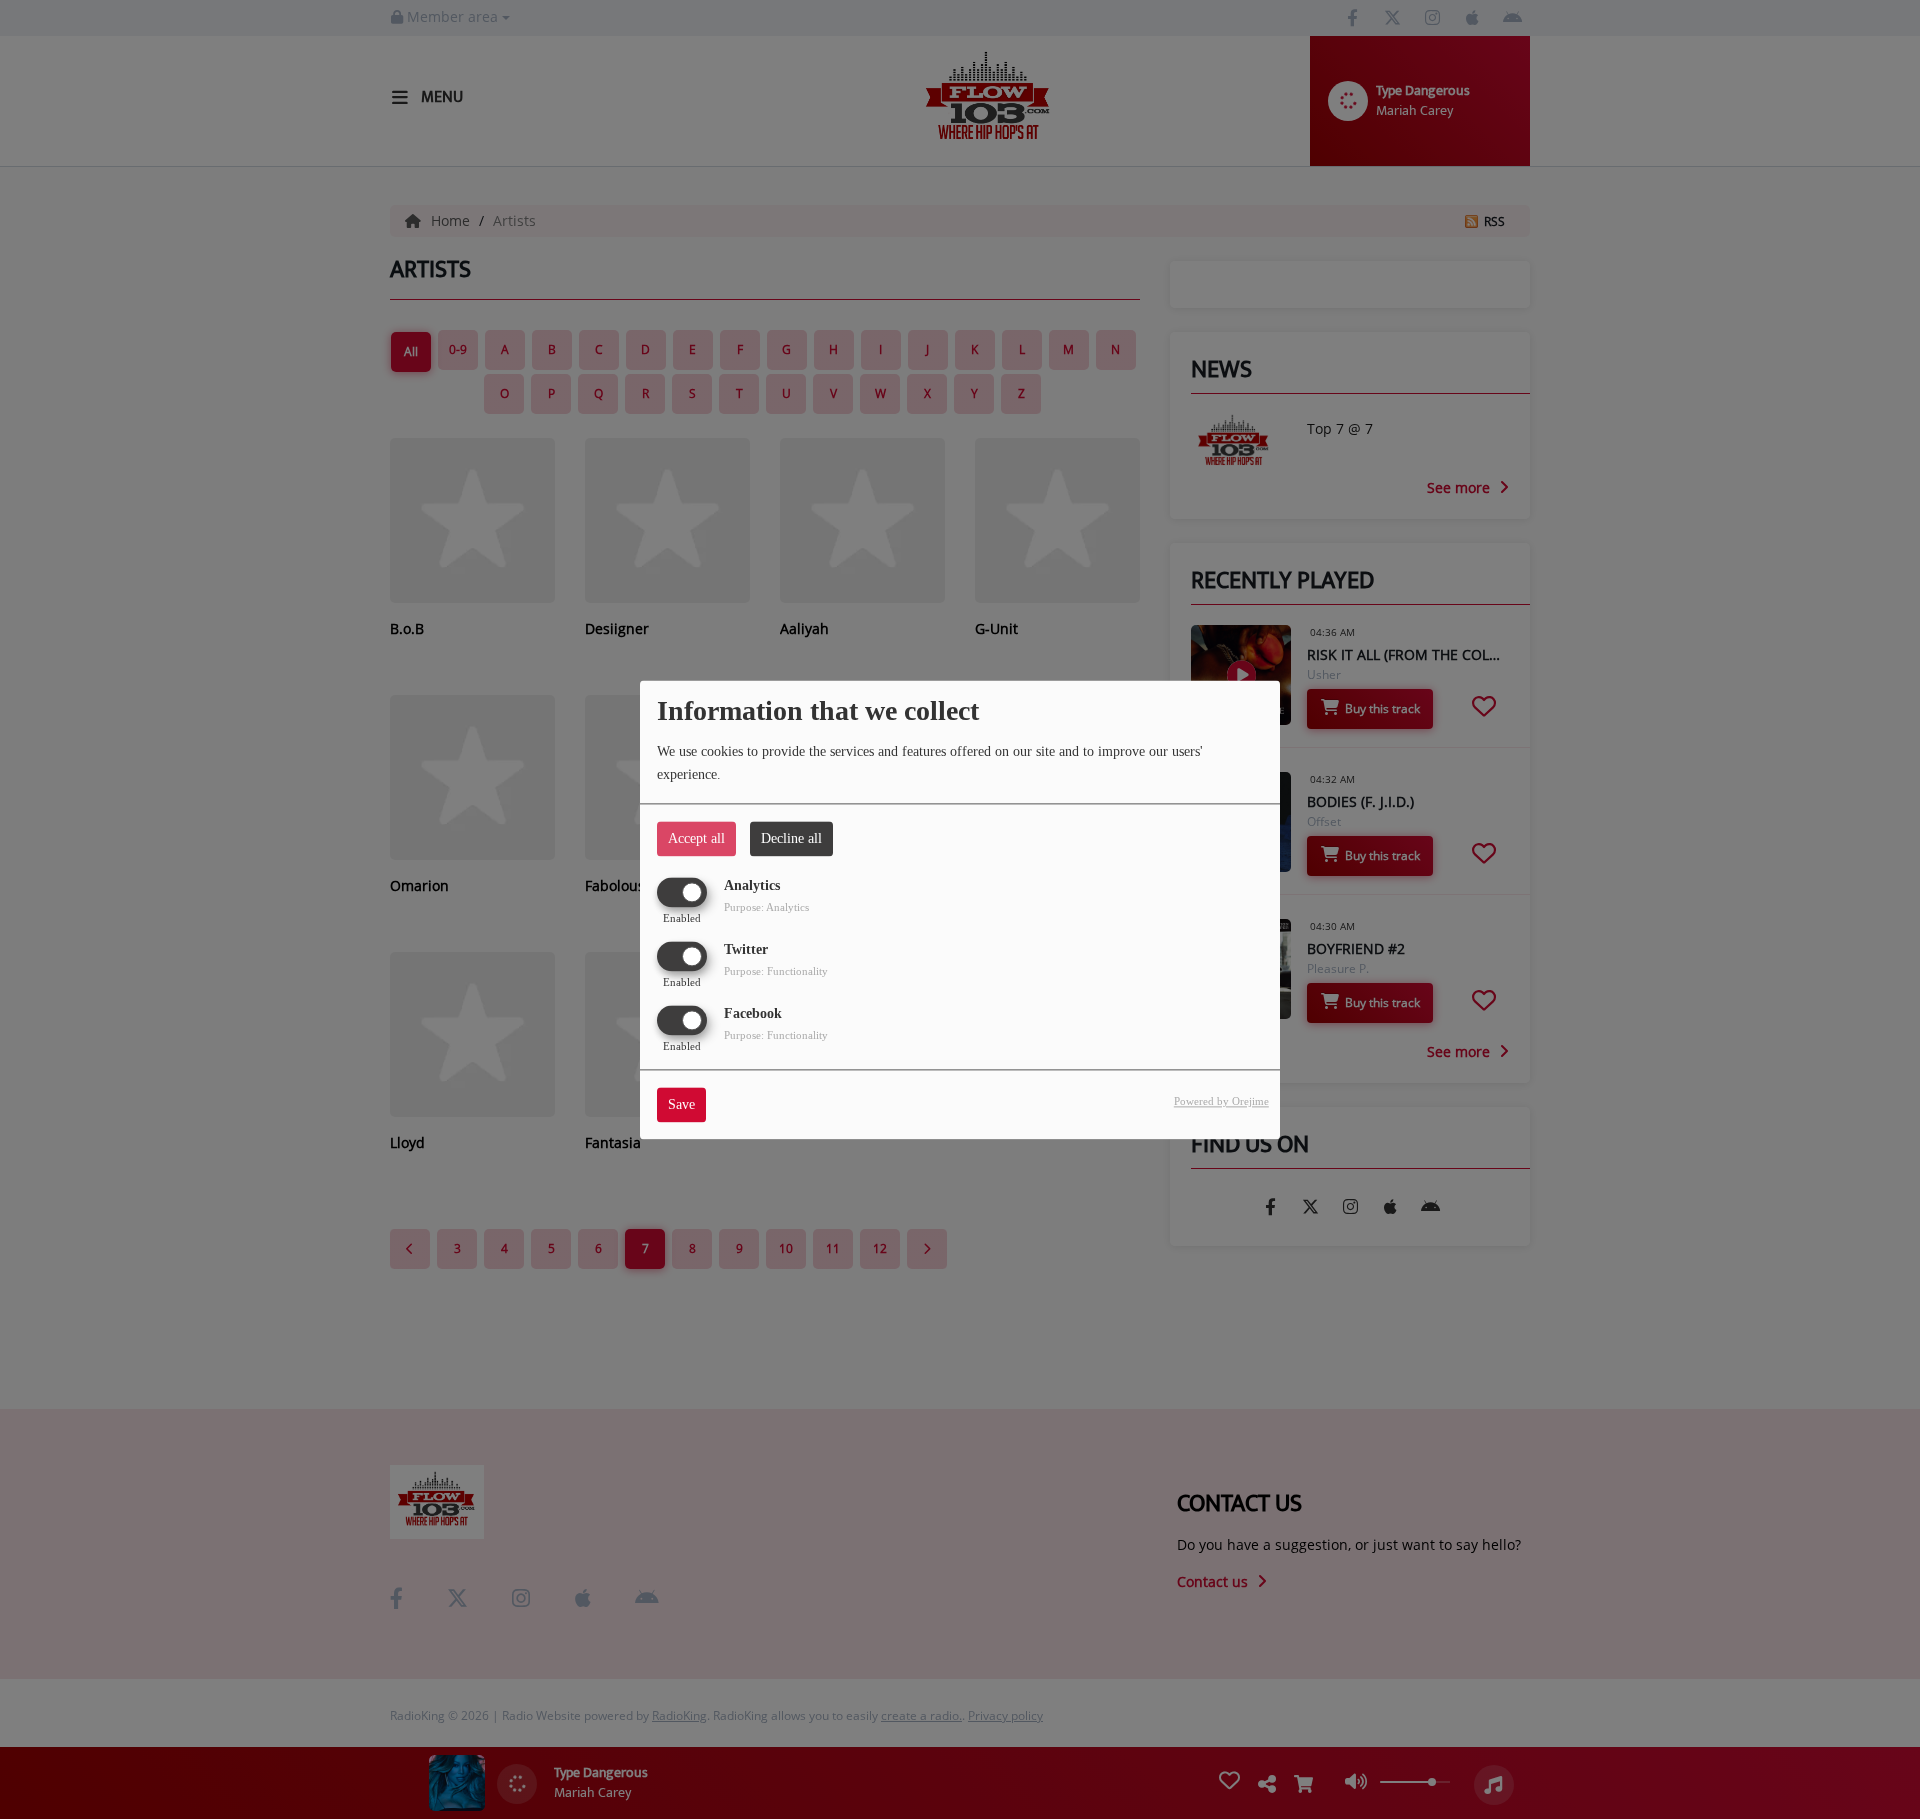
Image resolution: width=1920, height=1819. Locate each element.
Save (681, 1104)
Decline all (791, 838)
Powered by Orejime (1221, 1101)
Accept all (696, 838)
